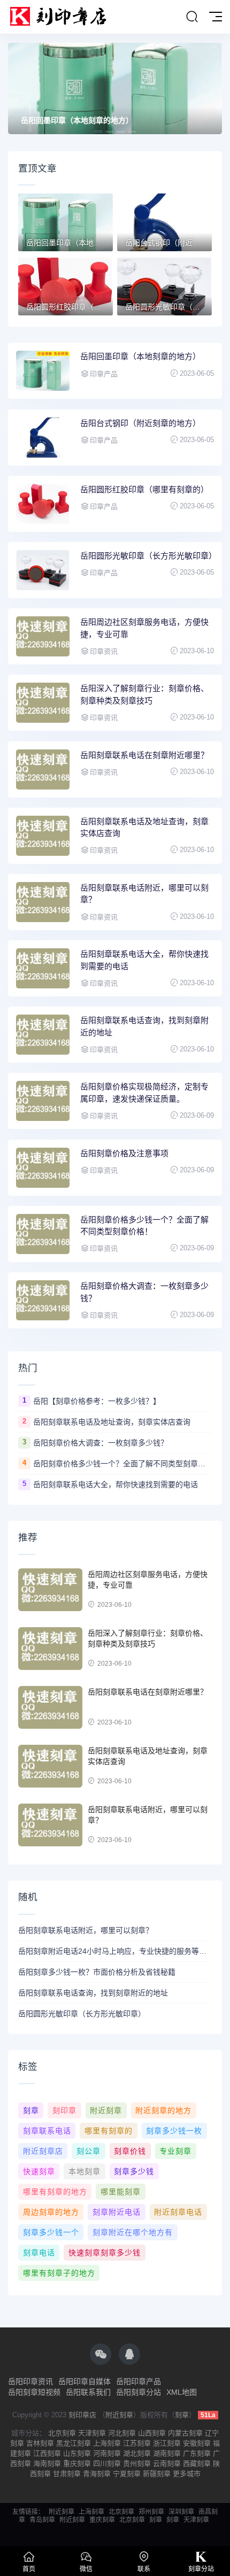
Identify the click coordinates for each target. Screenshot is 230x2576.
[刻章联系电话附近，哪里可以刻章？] (50, 1825)
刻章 (31, 2110)
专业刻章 (175, 2151)
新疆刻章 (157, 2474)
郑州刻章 (151, 2512)
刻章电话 (39, 2253)
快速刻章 (39, 2171)
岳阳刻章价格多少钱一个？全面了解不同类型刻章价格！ (144, 1226)
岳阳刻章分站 (139, 2392)
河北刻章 (122, 2433)
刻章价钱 (130, 2151)
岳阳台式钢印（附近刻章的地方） (77, 120)
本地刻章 (85, 2171)
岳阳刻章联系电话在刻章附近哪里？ (144, 755)
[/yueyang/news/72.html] (43, 636)
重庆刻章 (77, 2463)
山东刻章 (77, 2453)
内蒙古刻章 (185, 2433)
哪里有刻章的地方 (55, 2192)
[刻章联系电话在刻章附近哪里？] (50, 1707)
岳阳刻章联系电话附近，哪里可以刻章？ (144, 894)
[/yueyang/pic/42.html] (43, 570)
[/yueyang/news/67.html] (43, 968)
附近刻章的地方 (163, 2110)
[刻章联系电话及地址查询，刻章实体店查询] (50, 1766)
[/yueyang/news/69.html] (43, 836)
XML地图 (182, 2392)
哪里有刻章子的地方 (59, 2273)
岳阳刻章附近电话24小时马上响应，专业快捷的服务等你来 (115, 1951)
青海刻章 (97, 2474)
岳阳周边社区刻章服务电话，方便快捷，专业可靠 (144, 628)
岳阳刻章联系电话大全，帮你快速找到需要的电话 (144, 960)
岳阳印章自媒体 (85, 2381)
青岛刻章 (42, 2520)
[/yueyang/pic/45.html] (43, 371)
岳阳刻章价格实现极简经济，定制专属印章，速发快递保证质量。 (144, 1093)
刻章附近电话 (117, 2212)
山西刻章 (152, 2433)
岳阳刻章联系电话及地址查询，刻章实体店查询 (144, 827)
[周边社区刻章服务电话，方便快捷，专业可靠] (50, 1590)
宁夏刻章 (127, 2474)
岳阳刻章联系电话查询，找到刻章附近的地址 (144, 1026)
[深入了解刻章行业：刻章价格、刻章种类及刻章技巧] (50, 1649)
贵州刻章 (137, 2463)
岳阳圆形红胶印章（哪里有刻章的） (144, 489)
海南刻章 (47, 2463)
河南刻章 (107, 2453)
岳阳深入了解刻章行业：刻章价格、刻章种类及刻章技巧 (144, 694)
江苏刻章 (137, 2443)
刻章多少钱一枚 (174, 2131)
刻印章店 (82, 2415)
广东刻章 (197, 2453)
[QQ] (129, 2354)
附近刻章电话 (178, 2212)
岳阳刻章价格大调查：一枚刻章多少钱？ (144, 1292)
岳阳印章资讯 (30, 2381)
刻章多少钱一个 (51, 2232)
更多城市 (187, 2474)
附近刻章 (106, 2110)
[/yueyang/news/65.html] (43, 1101)
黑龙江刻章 (74, 2443)
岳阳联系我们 (88, 2392)
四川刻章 (107, 2463)
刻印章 (64, 2110)
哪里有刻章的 (109, 2131)
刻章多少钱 (134, 2171)
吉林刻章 (40, 2443)
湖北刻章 (137, 2453)
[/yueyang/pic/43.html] (43, 504)
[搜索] (192, 17)
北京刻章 (62, 2433)
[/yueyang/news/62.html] (43, 1300)
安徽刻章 (197, 2443)
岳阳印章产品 (139, 2381)
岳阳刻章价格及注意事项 (124, 1153)
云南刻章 (167, 2463)
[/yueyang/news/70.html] (43, 769)
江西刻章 (47, 2453)
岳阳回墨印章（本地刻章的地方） (140, 356)
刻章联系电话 (47, 2131)
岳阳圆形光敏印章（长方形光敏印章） (147, 556)
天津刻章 (92, 2433)
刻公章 (89, 2151)
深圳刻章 (181, 2512)
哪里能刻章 (121, 2192)
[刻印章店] (63, 17)
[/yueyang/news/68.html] (43, 902)
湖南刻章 (167, 2453)
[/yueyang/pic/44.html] (43, 438)
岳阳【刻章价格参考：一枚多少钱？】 (97, 1401)
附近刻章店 (43, 2151)
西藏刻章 (197, 2463)
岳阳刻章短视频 (34, 2392)
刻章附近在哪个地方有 (133, 2232)
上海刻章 (107, 2443)
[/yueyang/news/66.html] (43, 1035)
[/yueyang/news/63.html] (43, 1234)
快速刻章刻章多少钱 (105, 2253)
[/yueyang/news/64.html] (43, 1168)
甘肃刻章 (67, 2474)
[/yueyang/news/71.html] (43, 703)
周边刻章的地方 (51, 2212)
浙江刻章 (167, 2443)
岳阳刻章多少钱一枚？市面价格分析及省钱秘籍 (97, 1972)
